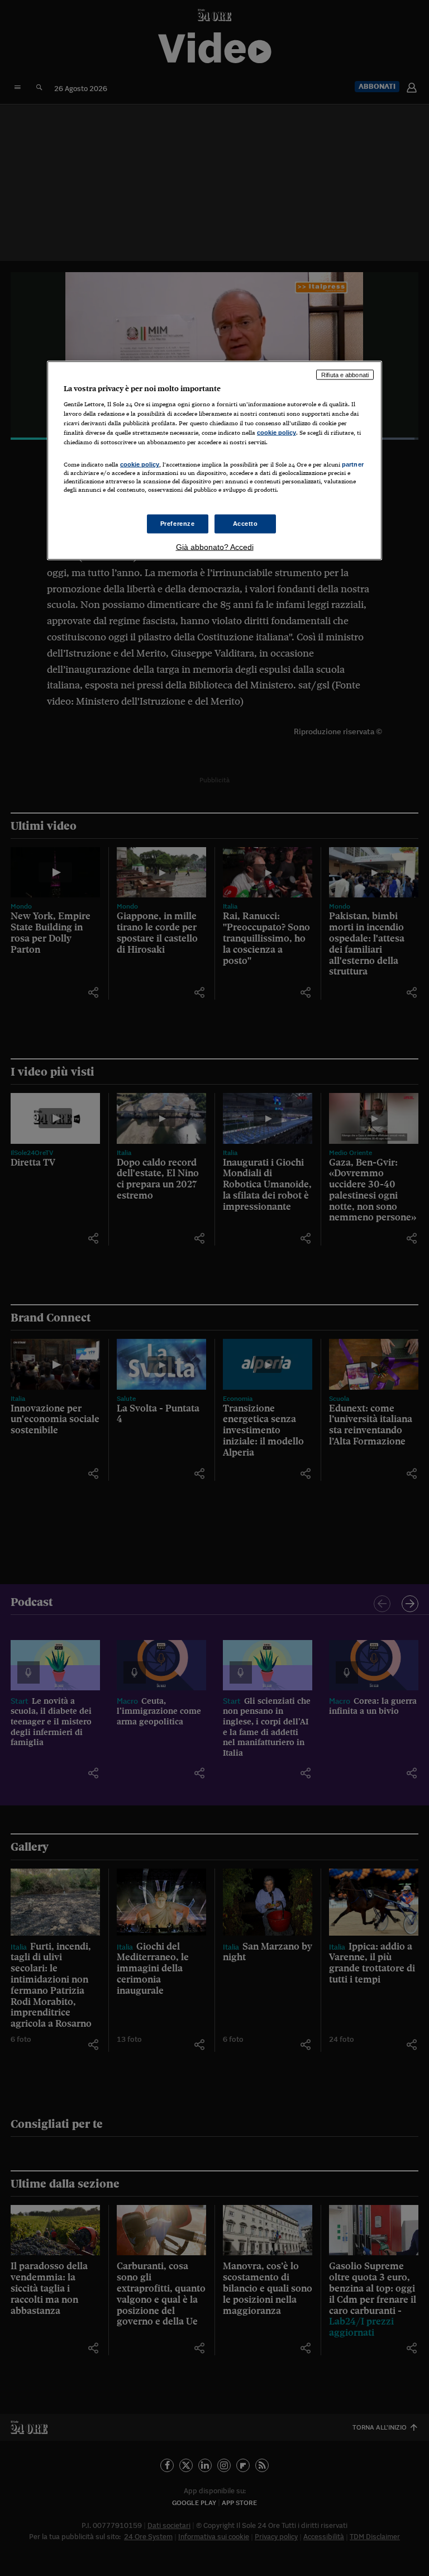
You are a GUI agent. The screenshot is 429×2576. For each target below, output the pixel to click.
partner (353, 464)
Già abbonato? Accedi (215, 546)
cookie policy (277, 432)
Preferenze (178, 523)
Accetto (246, 523)
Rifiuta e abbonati (345, 374)
